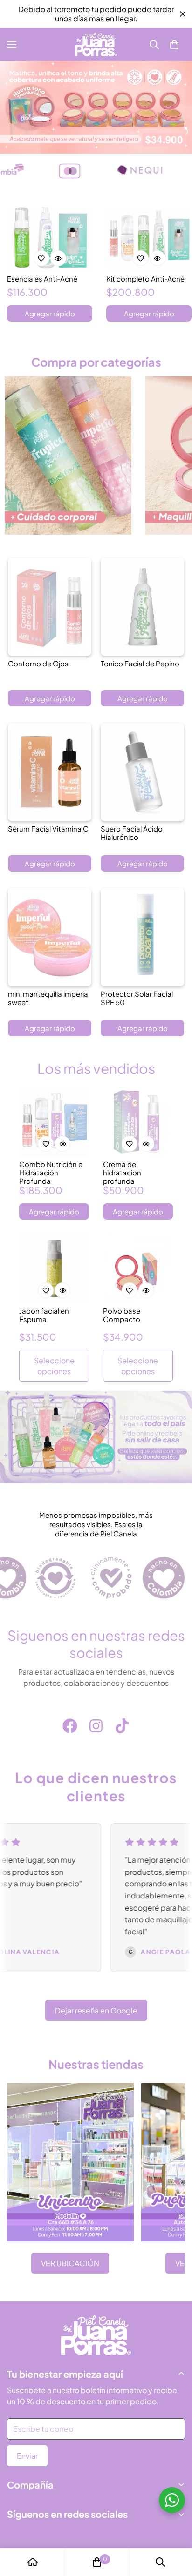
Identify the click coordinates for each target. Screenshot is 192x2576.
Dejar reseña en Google (96, 2010)
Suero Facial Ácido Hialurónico (132, 833)
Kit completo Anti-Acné (145, 279)
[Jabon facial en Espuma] (54, 1268)
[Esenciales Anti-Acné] (50, 239)
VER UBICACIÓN (70, 2263)
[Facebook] (70, 1726)
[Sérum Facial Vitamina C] (50, 772)
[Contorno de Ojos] (50, 607)
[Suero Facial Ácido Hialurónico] (142, 772)
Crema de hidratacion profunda (122, 1173)
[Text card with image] (70, 2162)
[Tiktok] (122, 1726)
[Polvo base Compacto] (138, 1268)
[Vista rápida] (58, 258)
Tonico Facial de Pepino (140, 664)
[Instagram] (96, 1726)
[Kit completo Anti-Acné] (149, 239)
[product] (33, 2562)
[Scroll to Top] (175, 2527)
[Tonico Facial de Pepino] (142, 607)
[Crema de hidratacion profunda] (138, 1121)
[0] (174, 45)
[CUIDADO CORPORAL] (68, 456)
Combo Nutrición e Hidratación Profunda (51, 1173)
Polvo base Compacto (122, 1315)
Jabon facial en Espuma (44, 1315)
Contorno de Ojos (38, 664)
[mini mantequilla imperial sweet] (50, 937)
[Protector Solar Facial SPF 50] (142, 937)
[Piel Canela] (96, 44)
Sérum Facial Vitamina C (48, 829)
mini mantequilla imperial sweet (49, 998)
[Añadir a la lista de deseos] (41, 258)
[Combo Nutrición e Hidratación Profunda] (54, 1121)
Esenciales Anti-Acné (42, 279)
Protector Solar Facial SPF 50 (137, 998)
